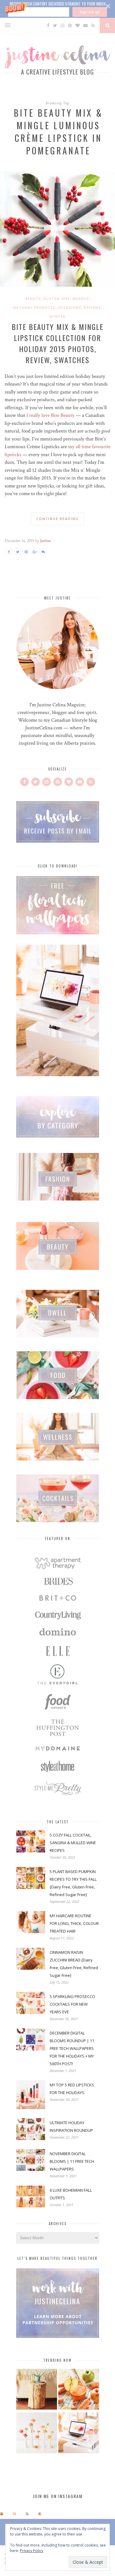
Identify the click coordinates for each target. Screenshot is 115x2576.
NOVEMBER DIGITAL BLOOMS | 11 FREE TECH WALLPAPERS (72, 2161)
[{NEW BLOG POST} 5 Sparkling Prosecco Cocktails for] (14, 2514)
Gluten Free (57, 299)
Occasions (70, 307)
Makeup (81, 299)
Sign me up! (90, 12)
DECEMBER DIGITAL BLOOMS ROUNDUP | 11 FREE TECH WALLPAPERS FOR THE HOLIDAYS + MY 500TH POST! (72, 2048)
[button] (57, 9)
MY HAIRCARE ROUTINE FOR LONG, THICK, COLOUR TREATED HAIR (74, 1923)
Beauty (33, 299)
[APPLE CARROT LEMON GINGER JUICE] (79, 2390)
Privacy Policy (32, 2551)
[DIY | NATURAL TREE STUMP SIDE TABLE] (37, 2390)
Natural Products (34, 307)
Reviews (92, 307)
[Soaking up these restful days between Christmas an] (27, 2514)
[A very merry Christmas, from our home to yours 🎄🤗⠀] (40, 2514)
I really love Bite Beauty (50, 415)
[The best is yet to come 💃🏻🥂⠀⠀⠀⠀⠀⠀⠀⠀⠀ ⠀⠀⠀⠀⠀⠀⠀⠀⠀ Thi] (2, 2514)
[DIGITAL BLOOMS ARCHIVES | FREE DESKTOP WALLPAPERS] (79, 2434)
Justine (45, 541)
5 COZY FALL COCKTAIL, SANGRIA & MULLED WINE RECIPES (73, 1843)
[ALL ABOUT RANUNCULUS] (37, 2434)
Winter (58, 316)
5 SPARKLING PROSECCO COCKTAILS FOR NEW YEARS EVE (72, 2004)
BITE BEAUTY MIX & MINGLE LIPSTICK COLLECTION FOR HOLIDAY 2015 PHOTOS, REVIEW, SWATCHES (57, 343)
